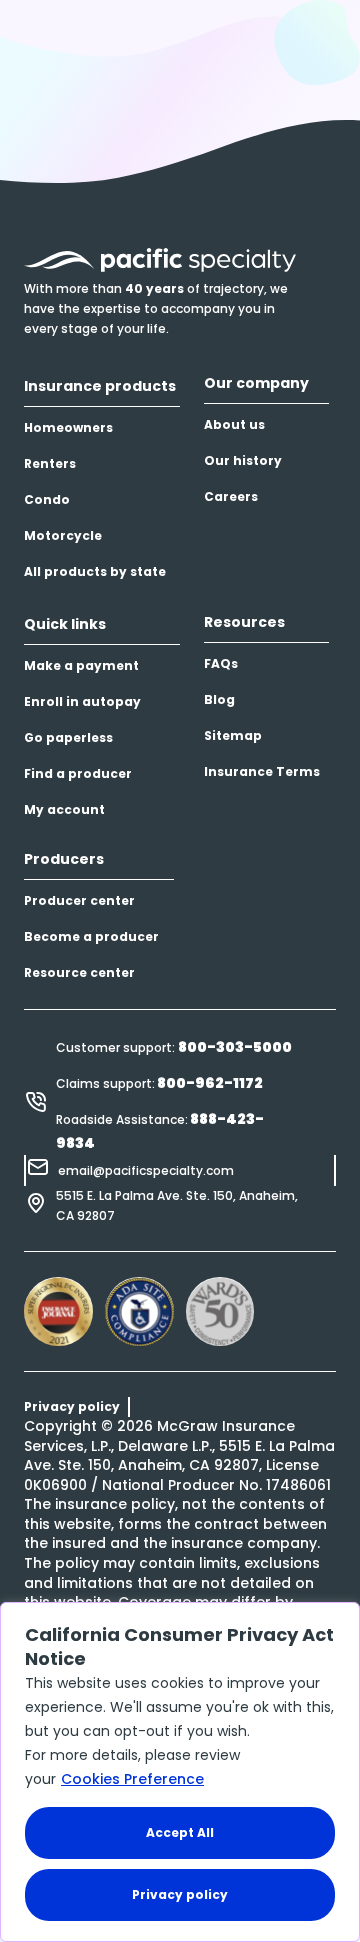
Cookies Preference (132, 1779)
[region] (180, 1772)
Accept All (180, 1832)
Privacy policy (180, 1894)
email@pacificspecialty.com (146, 1170)
